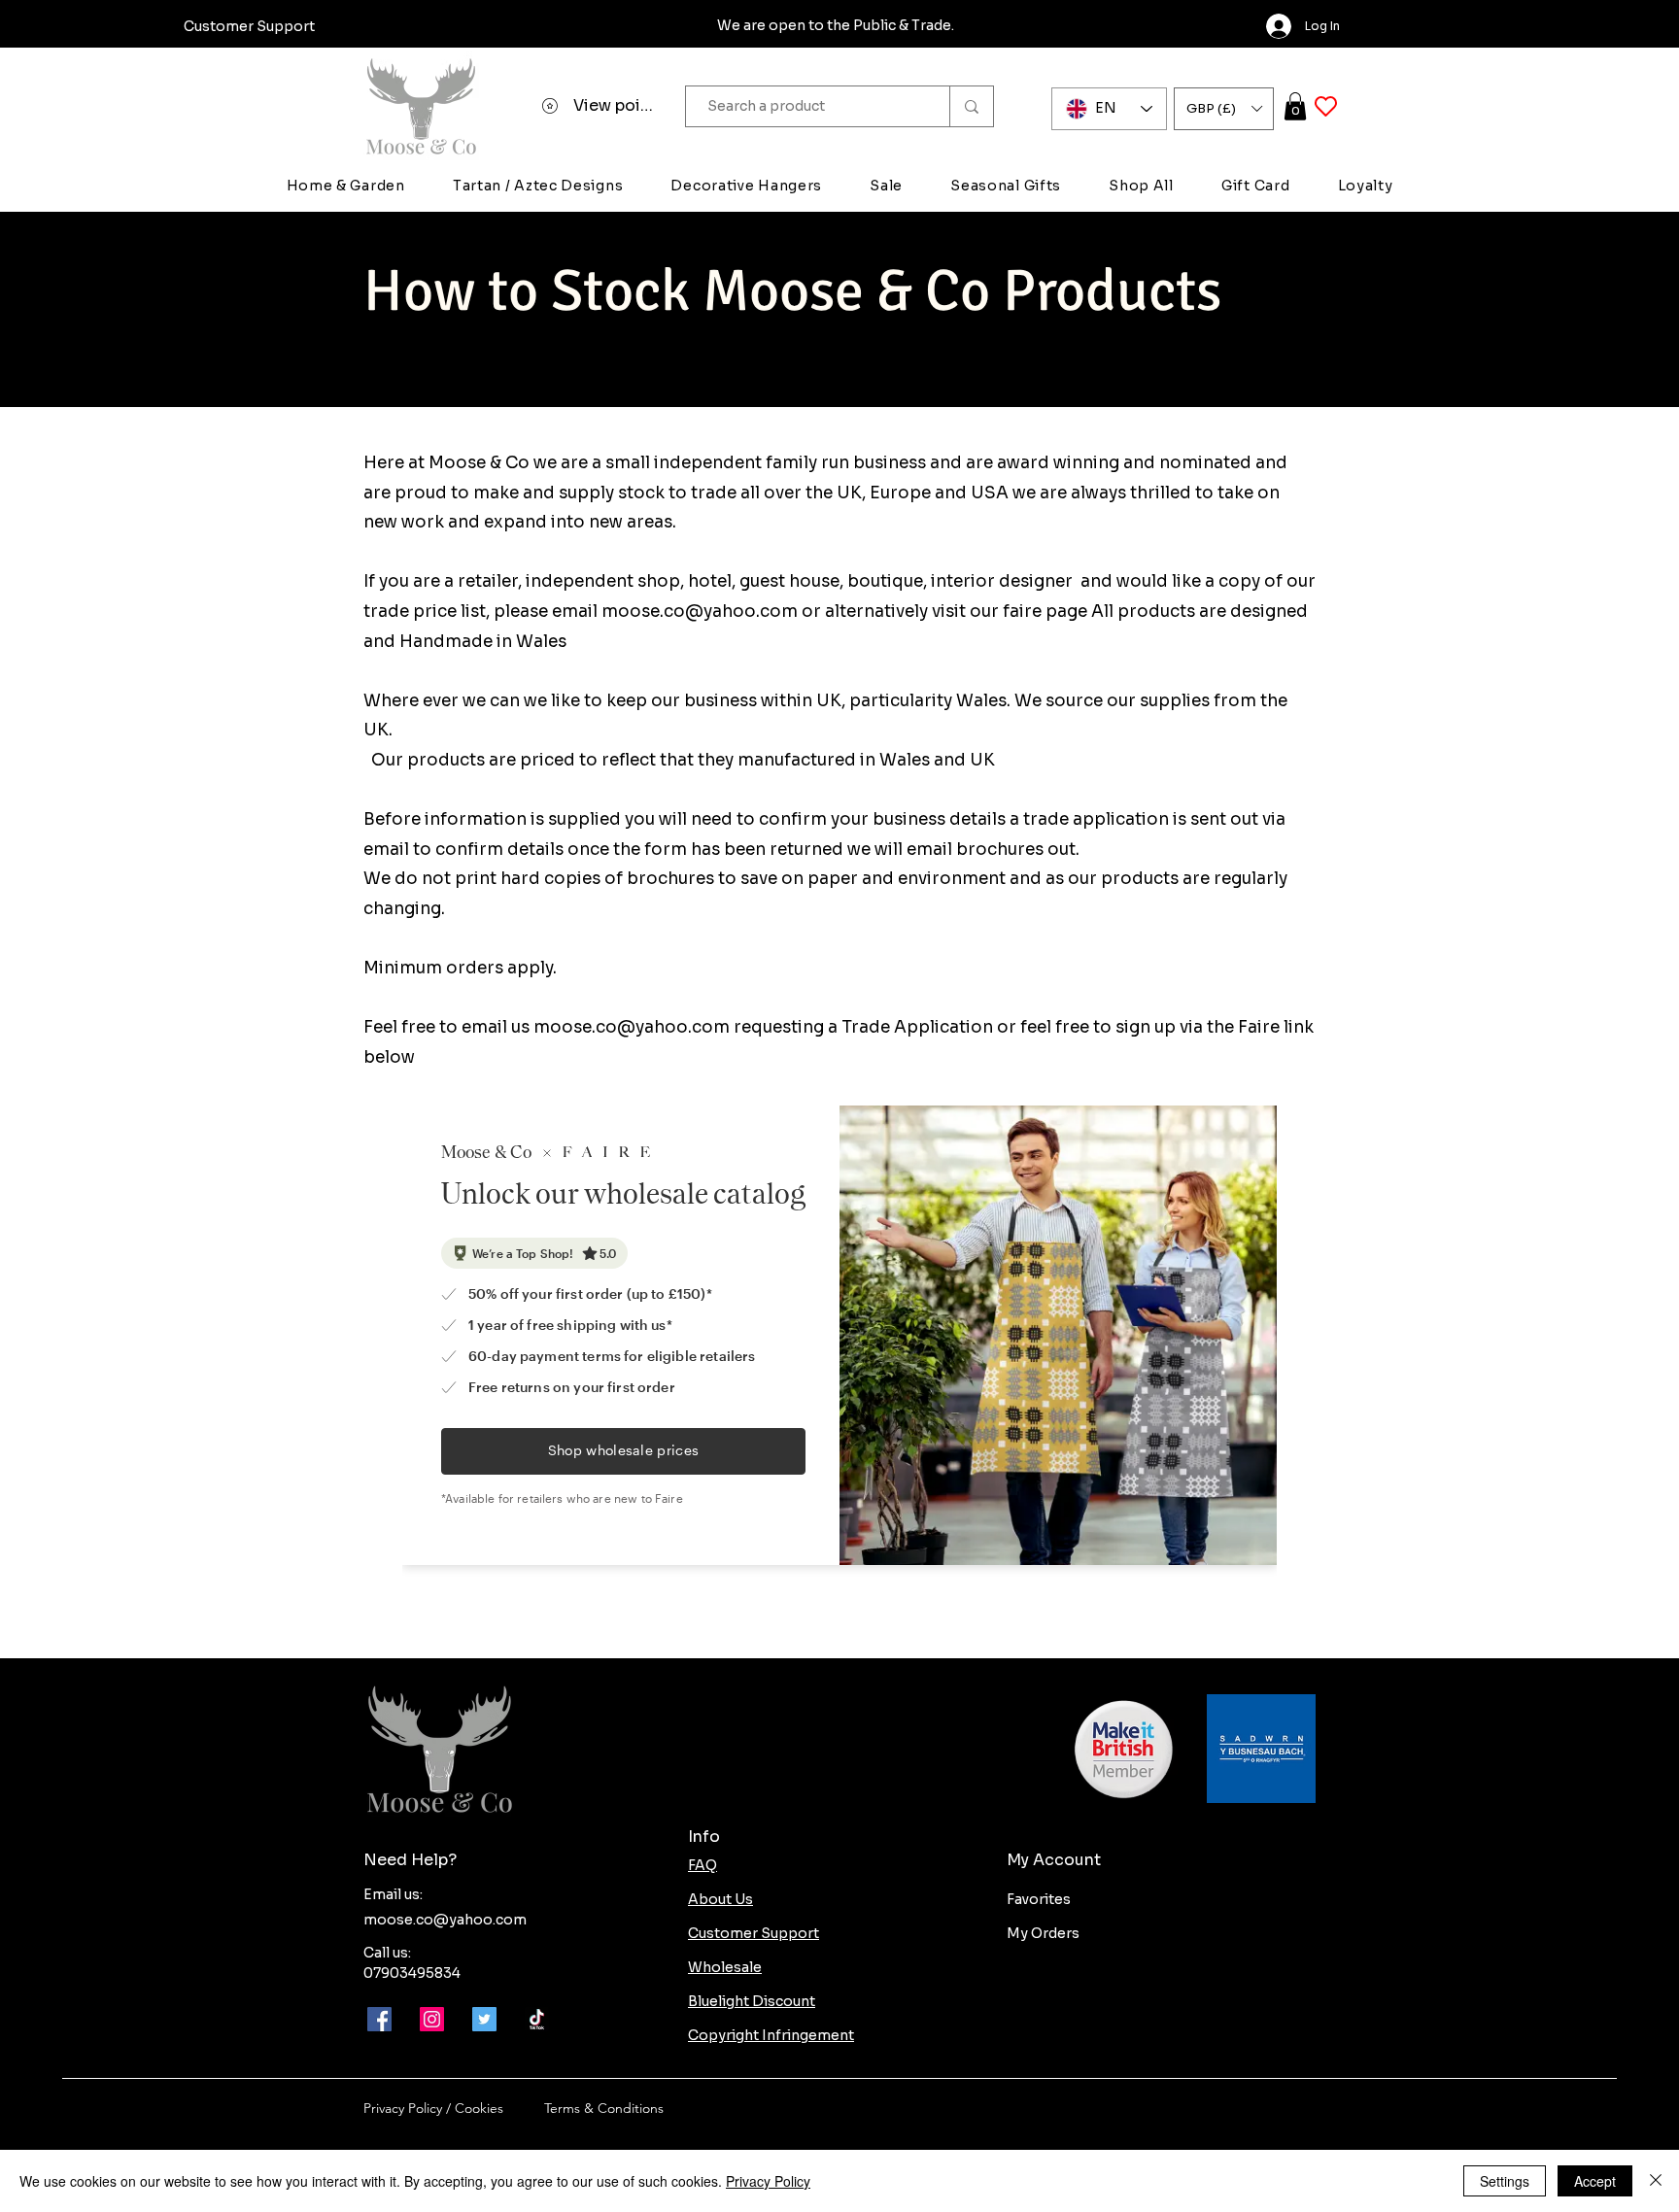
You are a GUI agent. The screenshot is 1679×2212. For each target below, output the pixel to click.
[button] (1224, 109)
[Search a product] (971, 106)
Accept (1595, 2181)
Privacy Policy (768, 2181)
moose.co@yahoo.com (700, 612)
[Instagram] (432, 2019)
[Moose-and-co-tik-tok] (537, 2019)
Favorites (1039, 1899)
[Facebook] (379, 2019)
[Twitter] (484, 2019)
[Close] (1656, 2181)
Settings (1505, 2181)
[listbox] (1224, 109)
